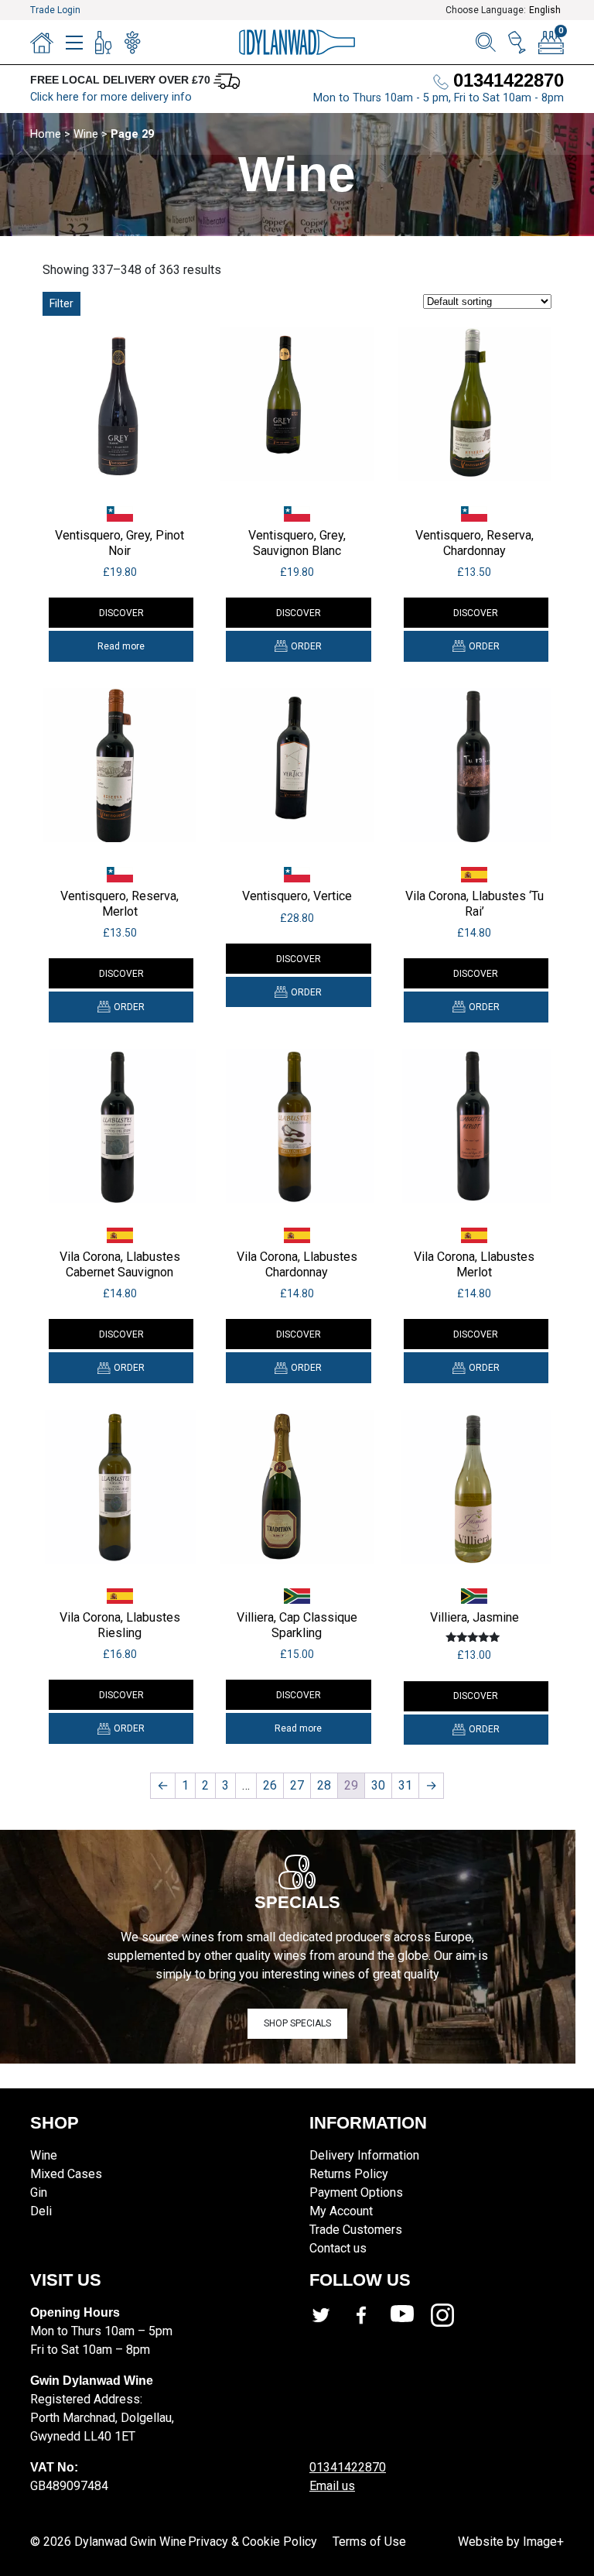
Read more (121, 646)
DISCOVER (121, 613)
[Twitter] (329, 2315)
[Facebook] (370, 2315)
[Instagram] (451, 2315)
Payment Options (356, 2192)
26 (270, 1785)
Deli (41, 2211)
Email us (332, 2486)
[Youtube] (411, 2315)
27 (297, 1785)
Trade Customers (356, 2230)
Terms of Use (369, 2542)
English (545, 10)
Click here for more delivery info (111, 97)
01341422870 (348, 2467)
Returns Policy (349, 2174)
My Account (341, 2211)
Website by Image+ (511, 2542)
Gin (39, 2192)
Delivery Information (364, 2155)
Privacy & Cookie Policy (253, 2542)
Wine (86, 134)
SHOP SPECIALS (297, 2023)
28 (324, 1785)
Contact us (338, 2248)
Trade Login (55, 10)
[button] (298, 646)
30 (378, 1785)
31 (405, 1785)
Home (46, 134)
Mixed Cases (66, 2174)
